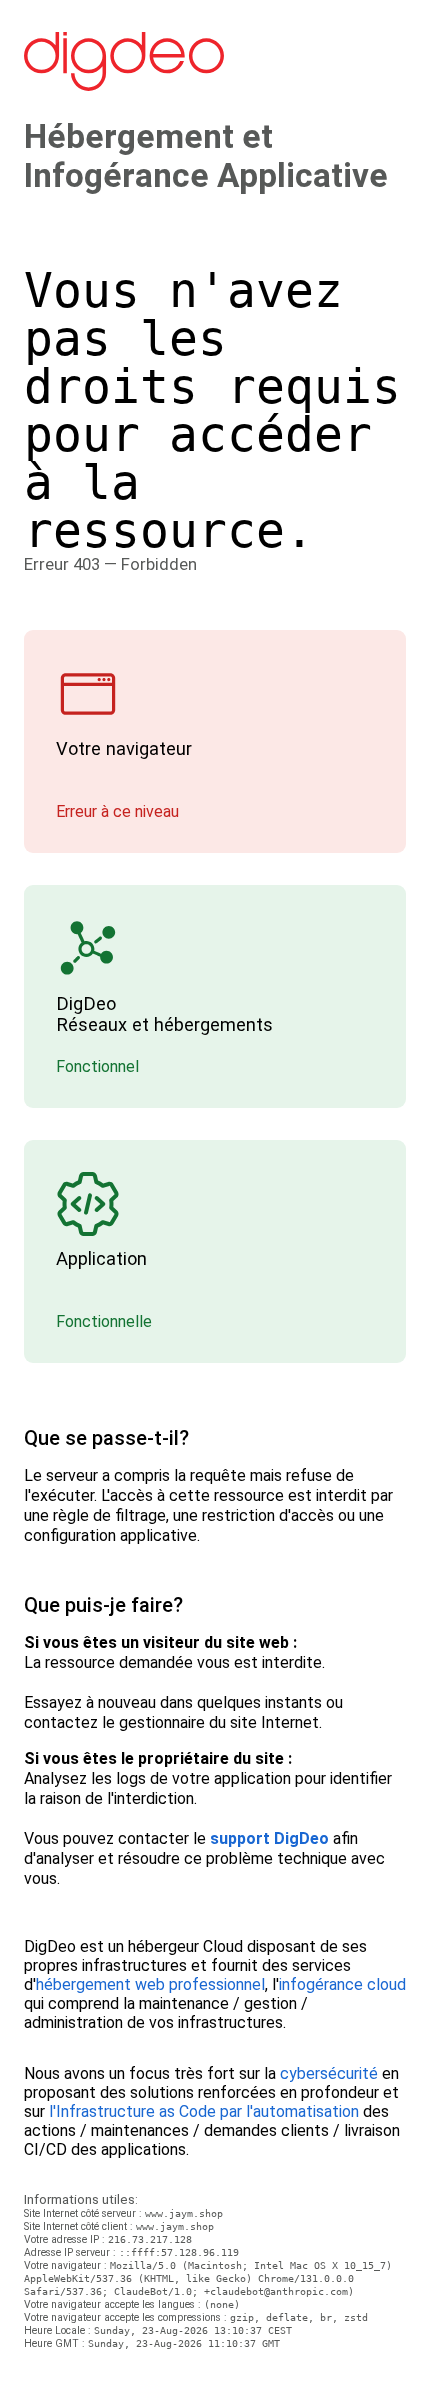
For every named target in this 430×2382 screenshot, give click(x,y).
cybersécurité (329, 2073)
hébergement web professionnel (150, 1984)
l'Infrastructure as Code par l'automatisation (204, 2111)
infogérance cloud (342, 1984)
